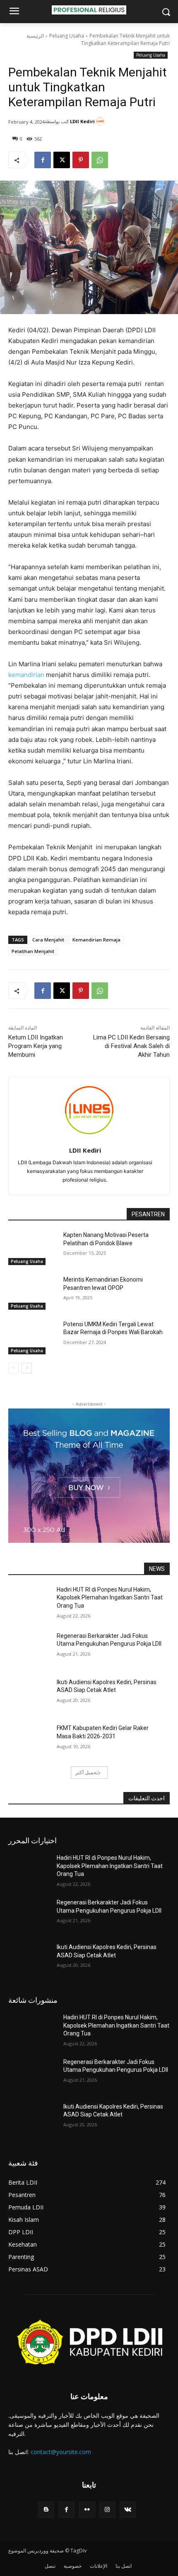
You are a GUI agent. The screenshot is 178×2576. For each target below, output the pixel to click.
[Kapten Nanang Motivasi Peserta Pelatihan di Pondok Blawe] (32, 1248)
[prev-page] (13, 1368)
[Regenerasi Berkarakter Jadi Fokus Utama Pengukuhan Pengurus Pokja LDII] (32, 1649)
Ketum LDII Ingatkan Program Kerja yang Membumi (36, 1046)
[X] (62, 160)
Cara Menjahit (48, 940)
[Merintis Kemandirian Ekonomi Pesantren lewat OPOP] (32, 1293)
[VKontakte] (128, 2510)
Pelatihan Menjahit (33, 951)
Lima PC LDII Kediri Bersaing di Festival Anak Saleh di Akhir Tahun (131, 1046)
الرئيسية (35, 36)
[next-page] (27, 1368)
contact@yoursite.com (61, 2452)
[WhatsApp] (100, 160)
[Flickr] (87, 2510)
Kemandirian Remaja (96, 940)
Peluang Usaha (67, 36)
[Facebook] (43, 160)
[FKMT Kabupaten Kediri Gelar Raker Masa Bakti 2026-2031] (32, 1741)
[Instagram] (107, 2510)
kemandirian (26, 675)
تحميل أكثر (87, 1772)
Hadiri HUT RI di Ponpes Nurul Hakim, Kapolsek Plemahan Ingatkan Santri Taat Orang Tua (110, 1598)
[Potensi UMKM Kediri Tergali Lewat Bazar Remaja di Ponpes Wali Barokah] (32, 1337)
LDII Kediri (82, 121)
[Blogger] (46, 2510)
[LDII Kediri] (101, 122)
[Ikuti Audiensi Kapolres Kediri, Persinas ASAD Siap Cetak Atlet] (32, 1695)
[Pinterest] (81, 160)
